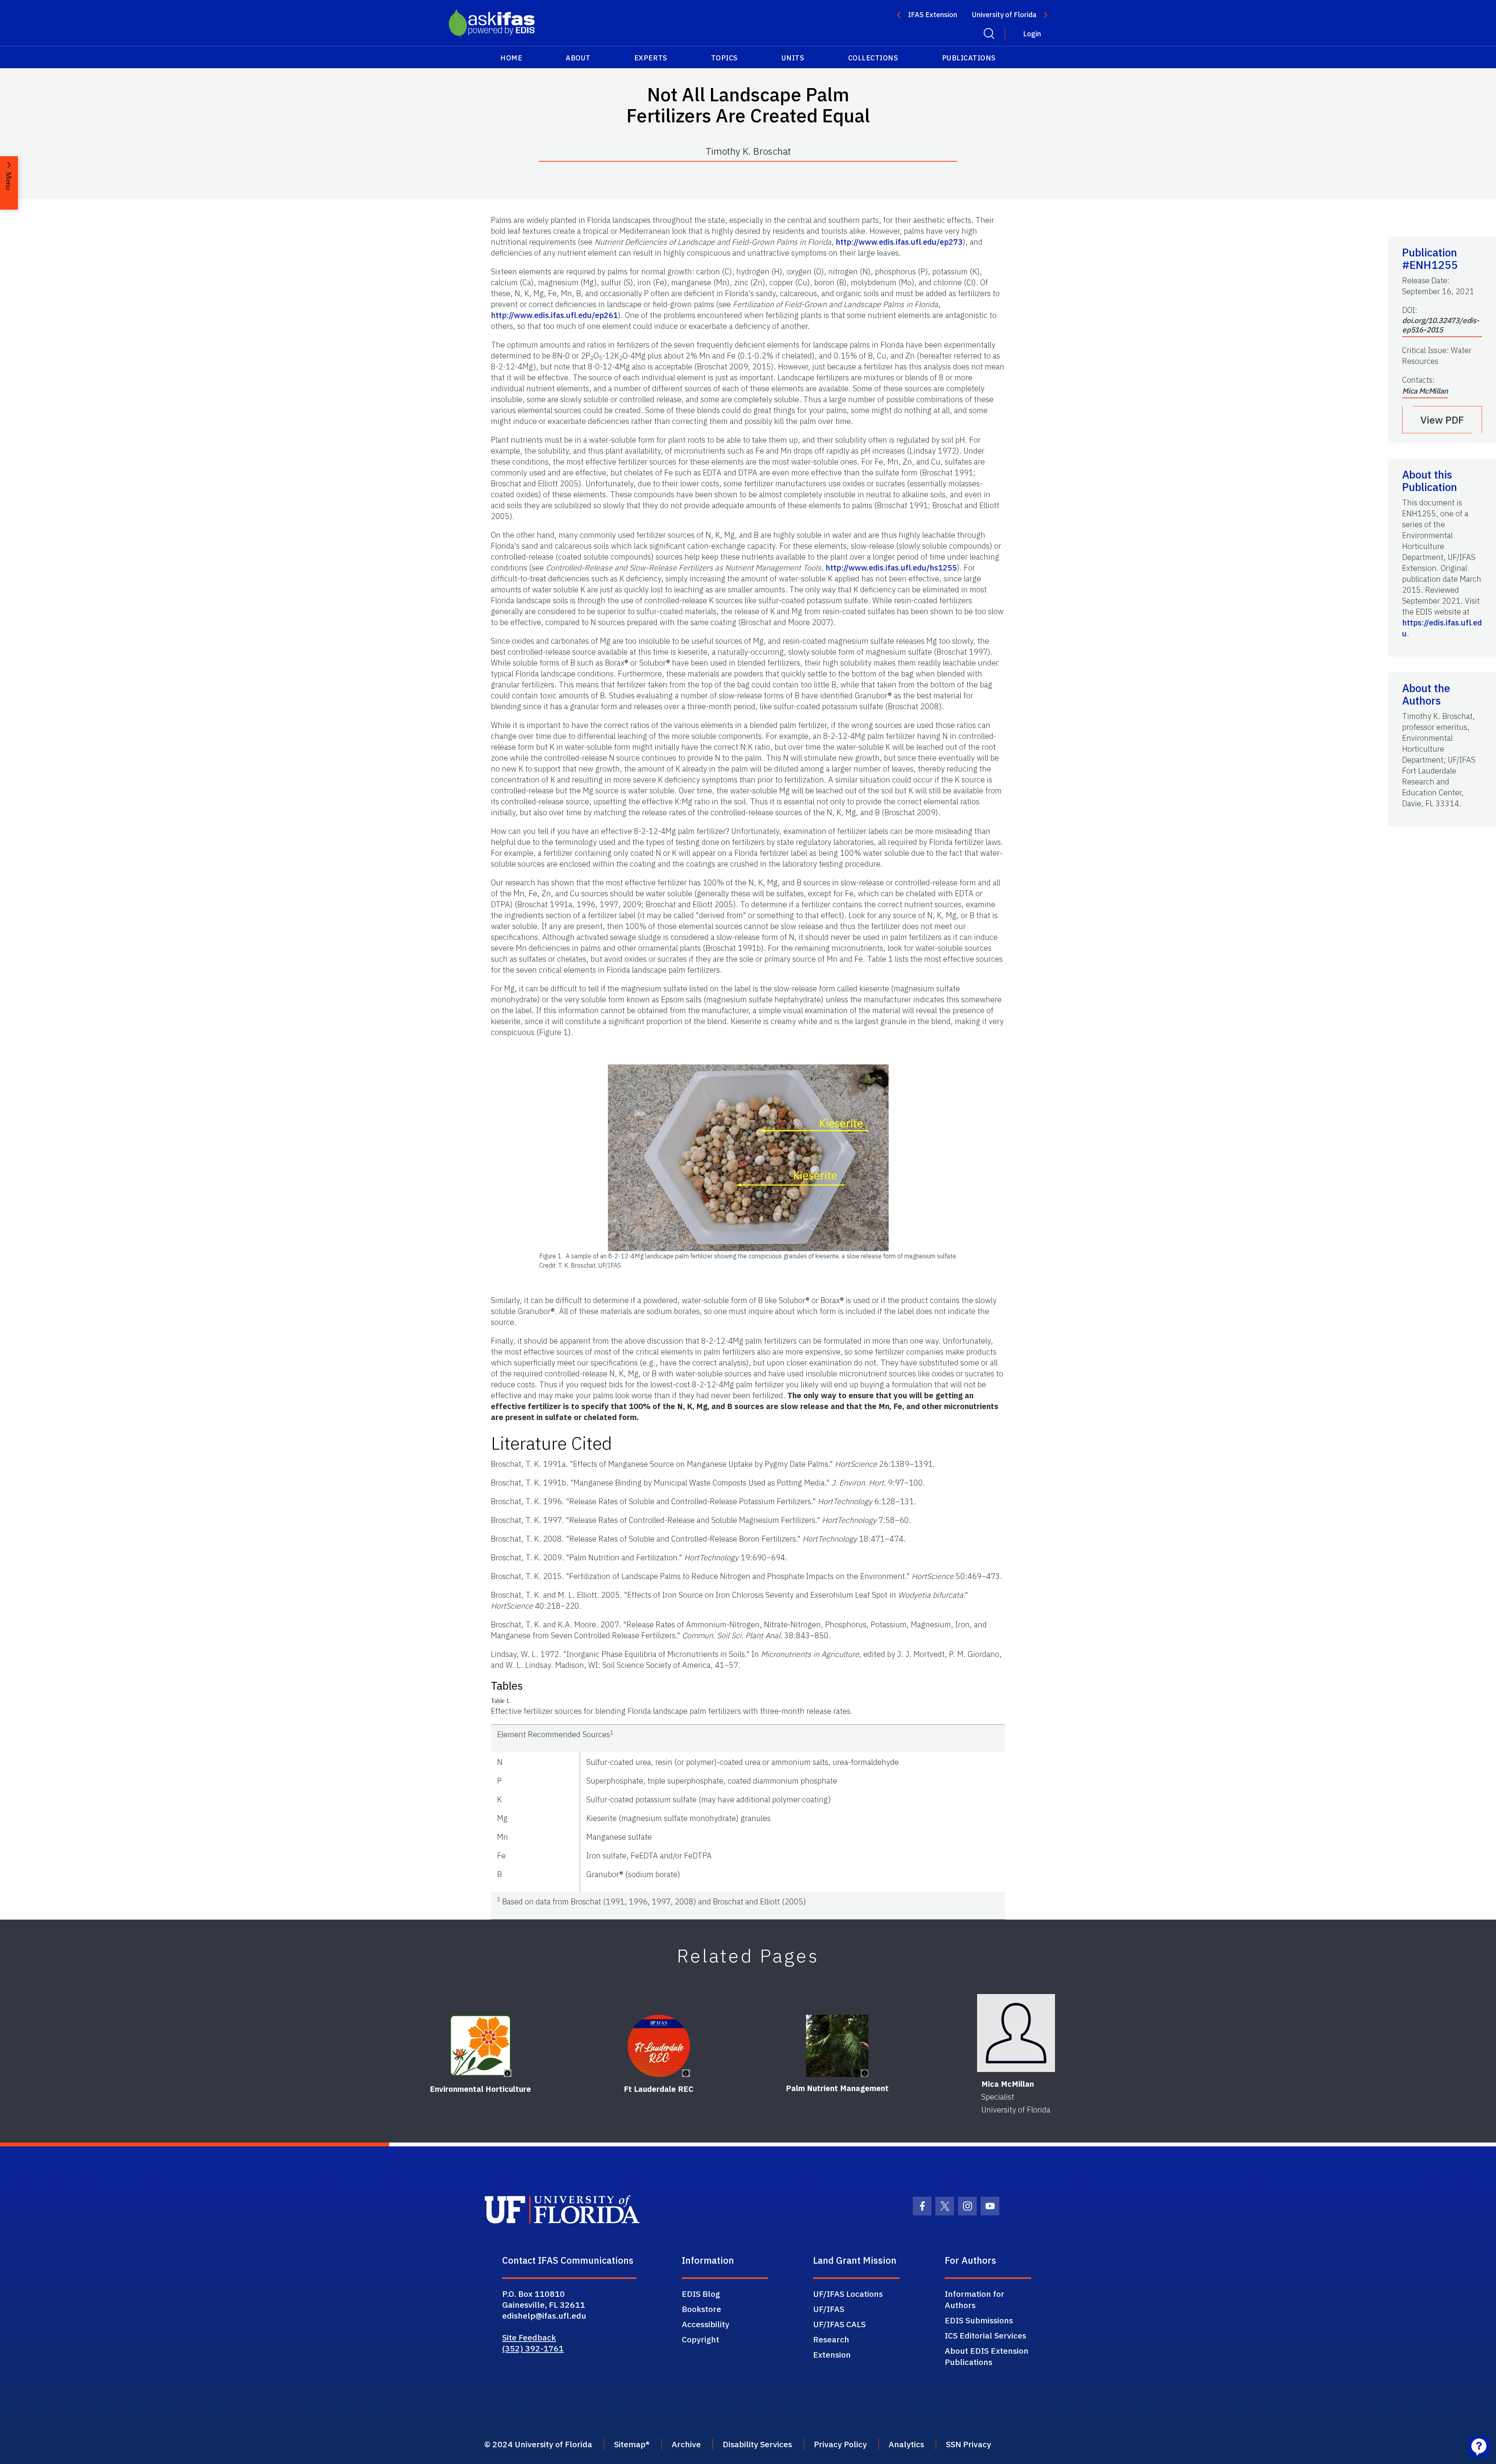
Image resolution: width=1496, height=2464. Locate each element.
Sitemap (630, 2444)
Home (511, 58)
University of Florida (1004, 15)
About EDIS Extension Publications (987, 2356)
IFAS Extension (933, 15)
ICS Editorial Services (985, 2335)
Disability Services (757, 2444)
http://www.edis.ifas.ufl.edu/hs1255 (891, 568)
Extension (832, 2354)
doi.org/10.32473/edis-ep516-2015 (1441, 325)
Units (793, 58)
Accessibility (706, 2324)
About (578, 58)
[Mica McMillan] (1016, 2033)
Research (831, 2339)
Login (1032, 34)
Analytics (906, 2444)
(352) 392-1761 (533, 2348)
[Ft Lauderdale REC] (659, 2046)
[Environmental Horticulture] (480, 2046)
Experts (651, 58)
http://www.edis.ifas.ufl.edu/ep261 (554, 315)
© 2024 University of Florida (538, 2444)
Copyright (700, 2339)
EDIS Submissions (979, 2320)
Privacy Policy (840, 2444)
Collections (873, 58)
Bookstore (701, 2309)
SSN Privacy (969, 2444)
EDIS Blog (701, 2294)
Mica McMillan (1425, 391)
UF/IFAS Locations (848, 2294)
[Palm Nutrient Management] (837, 2046)
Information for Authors (975, 2299)
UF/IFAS (829, 2309)
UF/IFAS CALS (839, 2324)
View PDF (1442, 420)
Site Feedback (529, 2337)
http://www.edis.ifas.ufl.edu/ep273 (899, 242)
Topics (724, 58)
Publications (969, 58)
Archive (686, 2444)
